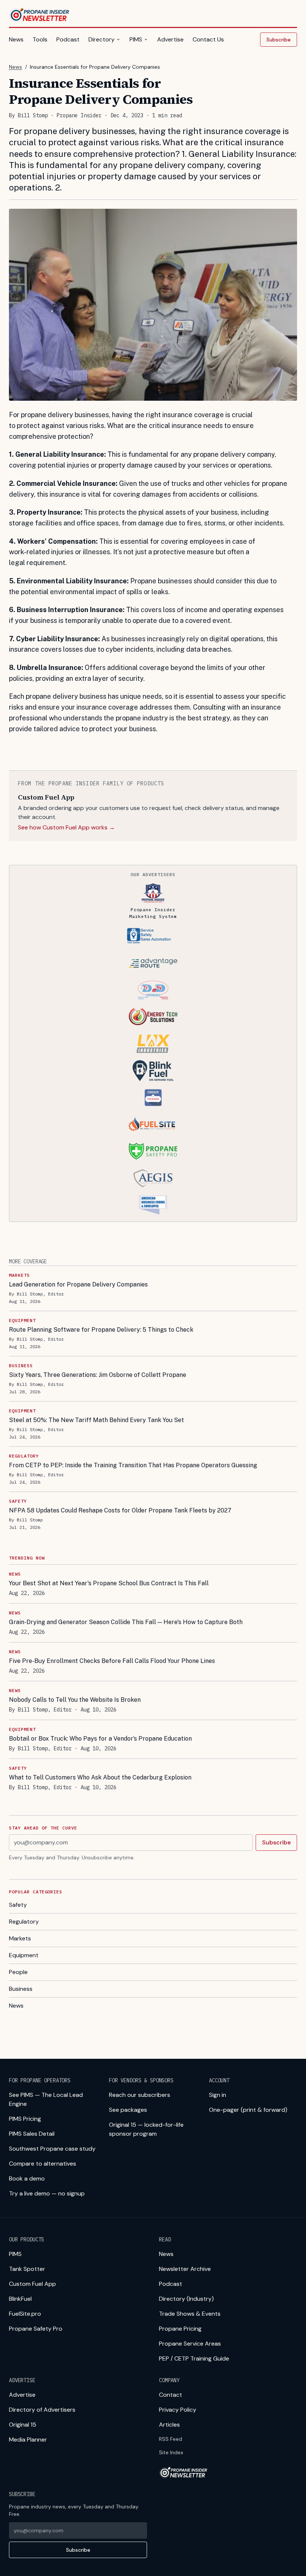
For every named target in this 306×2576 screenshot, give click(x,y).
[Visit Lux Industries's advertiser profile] (153, 1044)
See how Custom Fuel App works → (66, 827)
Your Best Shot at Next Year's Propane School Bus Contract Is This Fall (109, 1583)
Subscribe (279, 40)
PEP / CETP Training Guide (194, 2358)
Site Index (171, 2452)
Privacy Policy (178, 2410)
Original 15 (23, 2425)
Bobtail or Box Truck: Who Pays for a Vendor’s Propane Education (100, 1739)
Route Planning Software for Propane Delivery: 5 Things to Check (101, 1330)
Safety (18, 1905)
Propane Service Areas (190, 2344)
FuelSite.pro (25, 2314)
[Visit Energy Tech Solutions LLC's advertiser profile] (153, 1017)
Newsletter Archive (185, 2269)
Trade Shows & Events (190, 2314)
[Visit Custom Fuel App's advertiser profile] (153, 1098)
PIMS (136, 39)
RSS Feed (171, 2439)
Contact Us (208, 39)
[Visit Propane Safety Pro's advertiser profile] (153, 1151)
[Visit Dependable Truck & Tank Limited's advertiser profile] (153, 990)
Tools (40, 39)
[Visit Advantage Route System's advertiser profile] (153, 963)
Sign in (218, 2095)
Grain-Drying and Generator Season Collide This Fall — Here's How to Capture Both (126, 1622)
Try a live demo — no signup (47, 2193)
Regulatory (24, 1922)
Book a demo (27, 2178)
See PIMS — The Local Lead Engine (46, 2099)
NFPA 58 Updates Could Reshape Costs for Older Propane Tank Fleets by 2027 (120, 1510)
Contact (171, 2395)
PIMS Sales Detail (32, 2134)
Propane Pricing (180, 2329)
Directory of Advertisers (42, 2410)
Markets (20, 1938)
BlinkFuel (20, 2299)
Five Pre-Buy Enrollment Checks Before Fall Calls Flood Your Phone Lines (112, 1661)
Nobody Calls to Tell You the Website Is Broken (75, 1700)
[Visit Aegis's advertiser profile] (153, 1178)
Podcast (68, 39)
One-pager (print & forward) (248, 2110)
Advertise (170, 39)
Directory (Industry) (186, 2299)
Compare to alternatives (43, 2164)
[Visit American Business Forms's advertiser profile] (153, 1205)
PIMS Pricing (25, 2119)
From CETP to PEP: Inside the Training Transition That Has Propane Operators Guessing (133, 1465)
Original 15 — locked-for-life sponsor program (146, 2129)
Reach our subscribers (140, 2095)
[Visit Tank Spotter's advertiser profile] (153, 936)
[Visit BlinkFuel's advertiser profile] (153, 1071)
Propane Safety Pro (36, 2329)
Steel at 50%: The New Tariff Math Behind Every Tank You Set (96, 1420)
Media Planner (28, 2440)
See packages (128, 2110)
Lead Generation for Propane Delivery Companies (78, 1284)
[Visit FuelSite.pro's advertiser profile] (153, 1124)
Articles (169, 2425)
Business (21, 1989)
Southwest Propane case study (52, 2149)
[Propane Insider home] (40, 15)
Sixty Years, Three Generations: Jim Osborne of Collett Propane (98, 1375)
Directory (102, 39)
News (16, 39)
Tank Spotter (27, 2269)
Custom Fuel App (32, 2284)
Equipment (24, 1955)
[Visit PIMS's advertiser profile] (153, 893)
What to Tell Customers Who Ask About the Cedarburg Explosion (100, 1777)
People (18, 1972)
